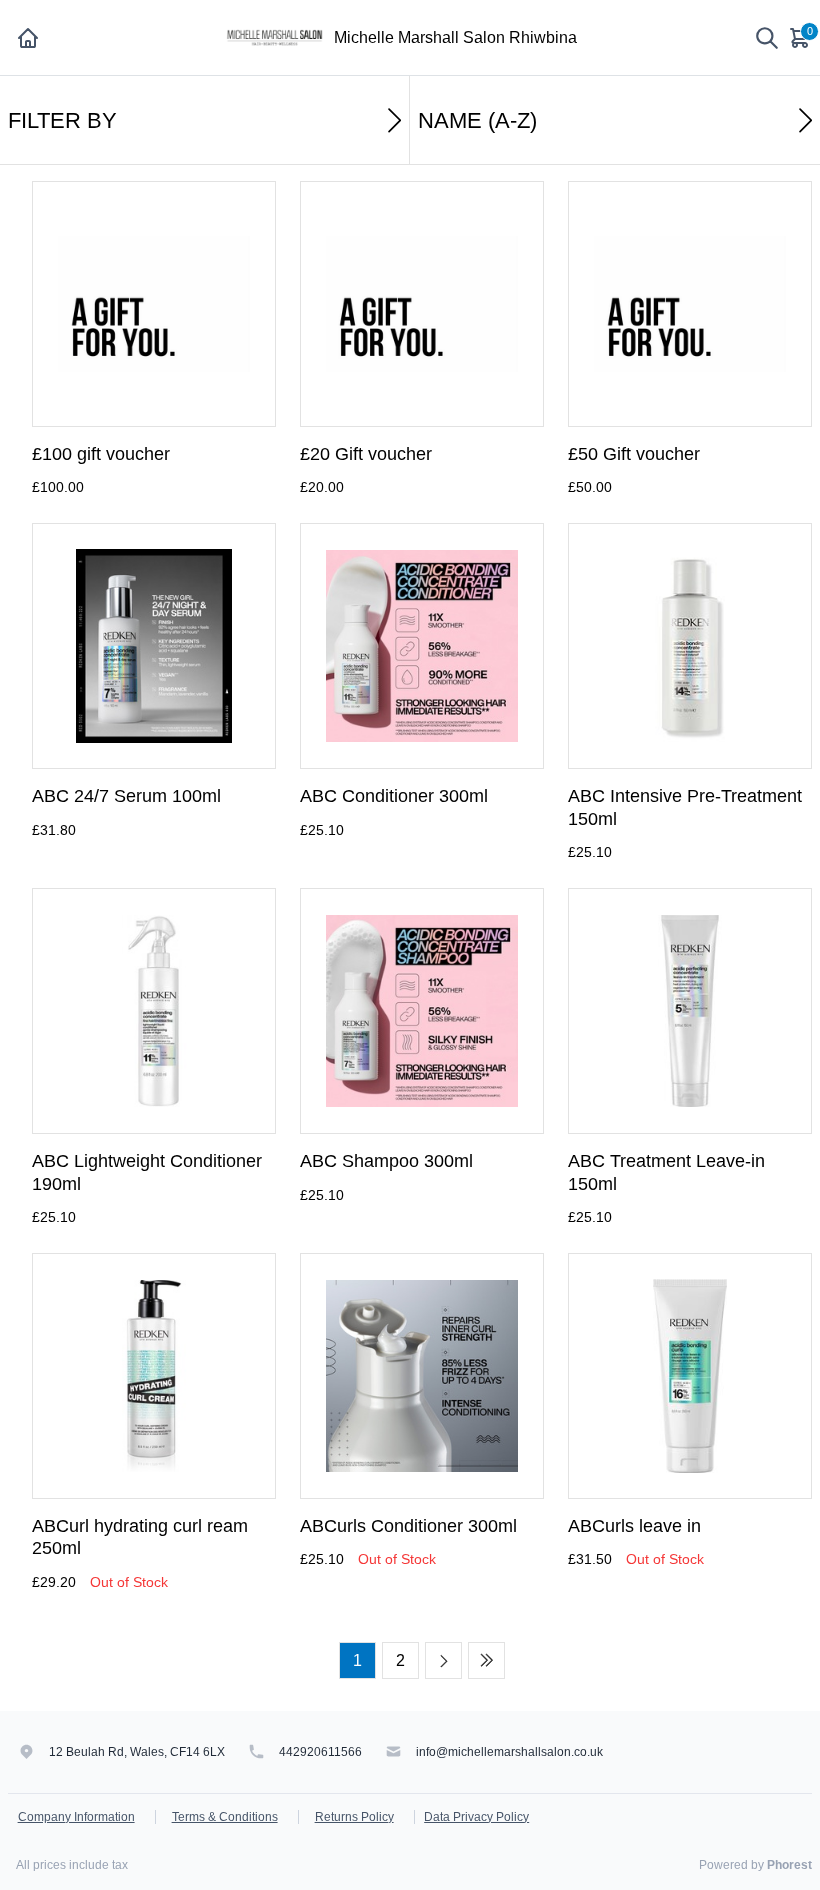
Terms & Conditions (225, 1817)
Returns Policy (354, 1817)
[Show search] (767, 38)
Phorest (789, 1865)
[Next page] (443, 1660)
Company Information (76, 1817)
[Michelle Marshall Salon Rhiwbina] (277, 36)
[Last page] (486, 1660)
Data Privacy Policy (476, 1817)
